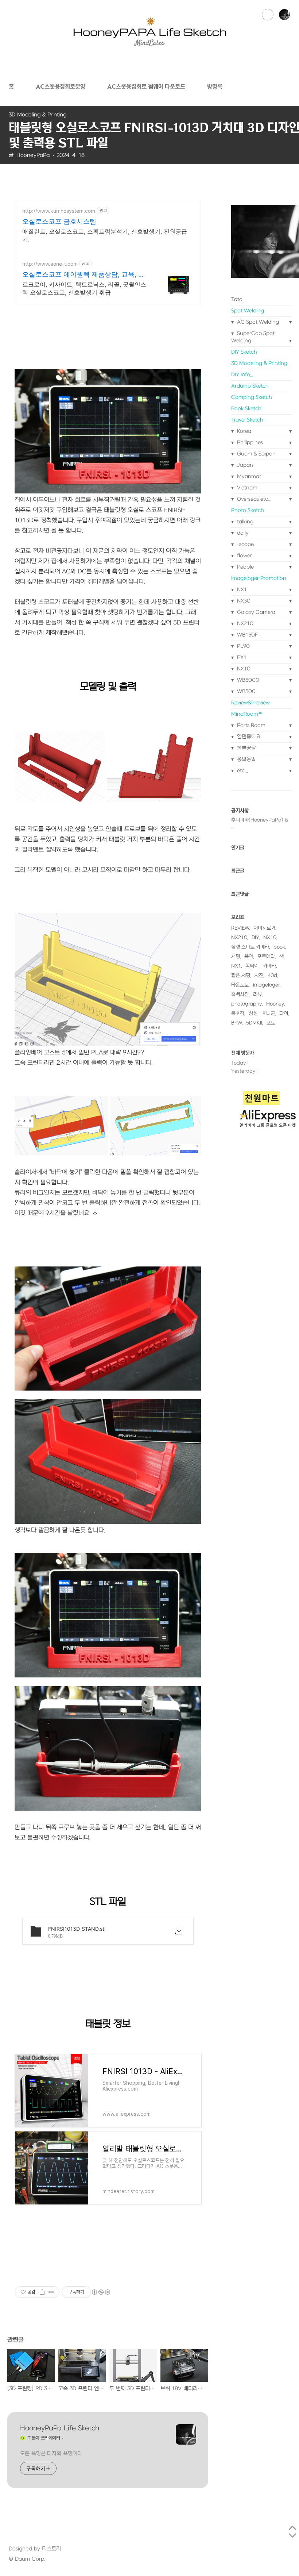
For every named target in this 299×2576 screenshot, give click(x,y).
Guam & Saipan (256, 454)
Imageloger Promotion (259, 578)
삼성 (253, 1013)
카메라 (269, 966)
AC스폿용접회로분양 (61, 86)
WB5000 (247, 680)
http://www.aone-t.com (50, 264)
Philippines (249, 443)
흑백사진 (240, 994)
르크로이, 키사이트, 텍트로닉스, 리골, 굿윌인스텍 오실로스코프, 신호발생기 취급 (84, 288)
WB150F (247, 635)
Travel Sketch (247, 420)
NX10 (243, 669)
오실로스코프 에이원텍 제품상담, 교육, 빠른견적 (84, 275)
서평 (236, 956)
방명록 (215, 86)
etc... (242, 771)
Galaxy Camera (255, 612)
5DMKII (254, 1023)
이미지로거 (264, 928)
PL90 (243, 646)
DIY (255, 937)
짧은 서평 (241, 975)
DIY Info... (242, 375)
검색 (268, 15)
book (279, 947)
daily (242, 533)
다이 (284, 1013)
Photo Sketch (248, 510)
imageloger (266, 985)
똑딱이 (252, 966)
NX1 (241, 590)
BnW (236, 1023)
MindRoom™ (247, 714)
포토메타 (266, 956)
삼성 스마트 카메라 (250, 947)
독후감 (238, 1013)
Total (237, 299)
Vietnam (246, 488)
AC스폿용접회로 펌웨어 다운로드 (146, 86)
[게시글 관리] (51, 2292)
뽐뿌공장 (246, 748)
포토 (271, 1023)
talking (244, 522)
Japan (244, 465)
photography (246, 1004)
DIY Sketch (244, 352)
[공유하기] (42, 2292)
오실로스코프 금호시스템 (59, 221)
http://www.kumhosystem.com (59, 211)
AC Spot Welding (257, 322)
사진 (259, 975)
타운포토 (240, 985)
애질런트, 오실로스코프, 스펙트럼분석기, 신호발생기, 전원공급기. (105, 235)
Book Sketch (246, 409)
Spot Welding (248, 311)
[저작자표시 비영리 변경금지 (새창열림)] (101, 2292)
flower (244, 556)
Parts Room (251, 725)
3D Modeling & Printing (259, 363)
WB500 (246, 691)
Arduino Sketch (250, 386)
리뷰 (257, 994)
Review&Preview (251, 703)
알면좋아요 (248, 737)
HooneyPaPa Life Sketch (60, 2428)
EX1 (241, 658)
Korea (243, 431)
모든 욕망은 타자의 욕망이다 (51, 2454)
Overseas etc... (253, 499)
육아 (249, 956)
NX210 (244, 624)
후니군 (268, 1013)
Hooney (275, 1004)
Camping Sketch (252, 397)
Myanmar (248, 476)
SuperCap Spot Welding (253, 337)
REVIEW (240, 928)
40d (272, 975)
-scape (245, 544)
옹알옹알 (246, 759)
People (245, 567)
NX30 (243, 601)
